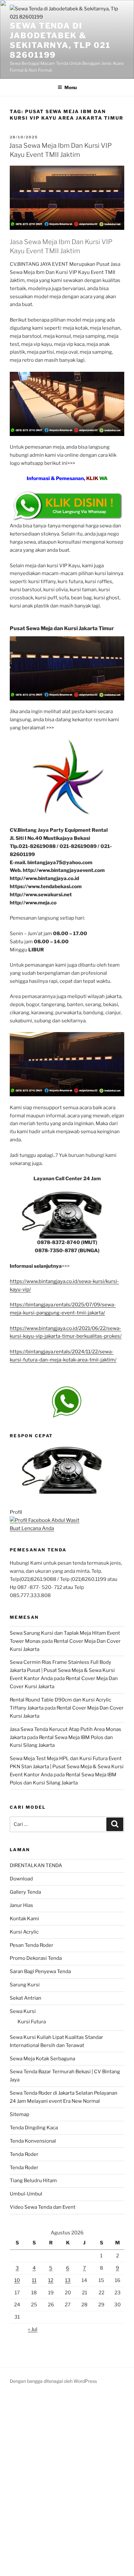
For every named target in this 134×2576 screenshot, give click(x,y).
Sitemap (20, 2114)
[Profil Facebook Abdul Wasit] (45, 1520)
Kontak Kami (24, 1919)
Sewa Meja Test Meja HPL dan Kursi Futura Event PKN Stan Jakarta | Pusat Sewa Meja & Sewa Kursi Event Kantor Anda (67, 1767)
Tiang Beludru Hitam (33, 2181)
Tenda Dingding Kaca (34, 2128)
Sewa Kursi (23, 2011)
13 (68, 2280)
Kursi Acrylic (24, 1932)
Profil (16, 1512)
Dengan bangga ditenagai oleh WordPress (53, 2381)
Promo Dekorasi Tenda (36, 1958)
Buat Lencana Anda (32, 1528)
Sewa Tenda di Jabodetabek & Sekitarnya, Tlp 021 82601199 (60, 40)
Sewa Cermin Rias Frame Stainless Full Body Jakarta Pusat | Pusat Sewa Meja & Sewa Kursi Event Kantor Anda (62, 1670)
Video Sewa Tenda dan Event (43, 2207)
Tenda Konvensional (33, 2141)
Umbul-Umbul (26, 2194)
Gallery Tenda (25, 1892)
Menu (71, 87)
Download (21, 1879)
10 (17, 2280)
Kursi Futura (32, 2022)
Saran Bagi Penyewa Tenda (40, 1971)
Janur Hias (21, 1905)
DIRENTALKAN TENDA (36, 1865)
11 (34, 2280)
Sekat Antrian (26, 1998)
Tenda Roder (24, 2154)
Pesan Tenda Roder (32, 1945)
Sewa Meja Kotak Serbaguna (42, 2059)
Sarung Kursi (25, 1985)
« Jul (33, 2329)
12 (51, 2280)
